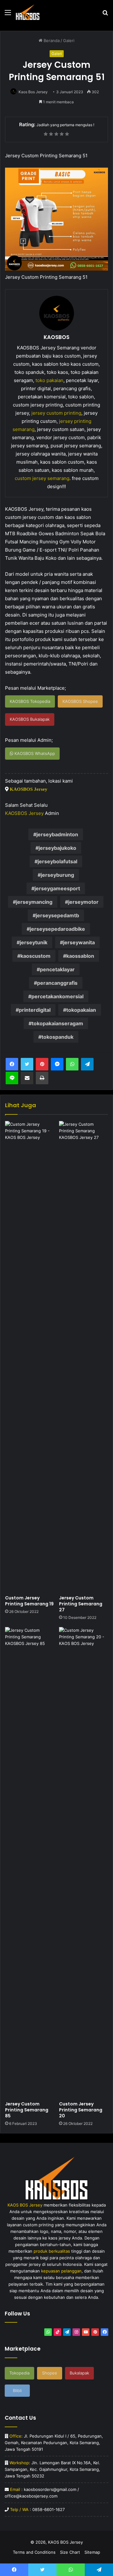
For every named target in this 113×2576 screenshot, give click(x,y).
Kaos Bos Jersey (33, 92)
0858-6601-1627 (48, 2509)
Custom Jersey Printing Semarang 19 (29, 1601)
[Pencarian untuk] (105, 15)
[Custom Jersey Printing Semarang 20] (83, 1862)
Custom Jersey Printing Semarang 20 (81, 2110)
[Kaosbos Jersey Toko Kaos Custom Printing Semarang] (28, 12)
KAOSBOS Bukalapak (30, 719)
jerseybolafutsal (57, 861)
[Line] (12, 1078)
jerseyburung (57, 875)
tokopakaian (81, 1010)
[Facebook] (12, 1064)
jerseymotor (83, 902)
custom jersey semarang (42, 478)
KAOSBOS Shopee (80, 701)
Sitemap (92, 2552)
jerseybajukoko (57, 848)
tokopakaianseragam (57, 1023)
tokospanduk (57, 1037)
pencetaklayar (57, 969)
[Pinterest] (42, 1064)
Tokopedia (19, 2373)
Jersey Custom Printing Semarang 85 (27, 2110)
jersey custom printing (56, 413)
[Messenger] (57, 1064)
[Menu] (8, 15)
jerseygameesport (57, 888)
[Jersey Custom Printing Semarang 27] (83, 1356)
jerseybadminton (57, 834)
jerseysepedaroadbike (57, 929)
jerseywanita (79, 942)
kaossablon (80, 956)
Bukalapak (79, 2373)
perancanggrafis (57, 983)
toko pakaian (49, 380)
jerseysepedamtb (57, 915)
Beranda (51, 40)
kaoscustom (35, 956)
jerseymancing (34, 902)
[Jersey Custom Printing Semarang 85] (30, 1862)
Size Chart (70, 2552)
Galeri (69, 40)
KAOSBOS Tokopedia (30, 701)
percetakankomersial (57, 996)
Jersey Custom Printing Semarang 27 (81, 1604)
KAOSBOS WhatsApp (34, 753)
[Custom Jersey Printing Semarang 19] (30, 1356)
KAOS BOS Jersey (65, 2542)
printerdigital (35, 1010)
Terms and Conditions (34, 2552)
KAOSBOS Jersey (29, 789)
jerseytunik (34, 942)
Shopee (50, 2373)
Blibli (17, 2390)
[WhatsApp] (72, 1064)
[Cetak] (42, 1078)
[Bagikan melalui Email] (27, 1078)
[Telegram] (87, 1064)
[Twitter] (27, 1064)
